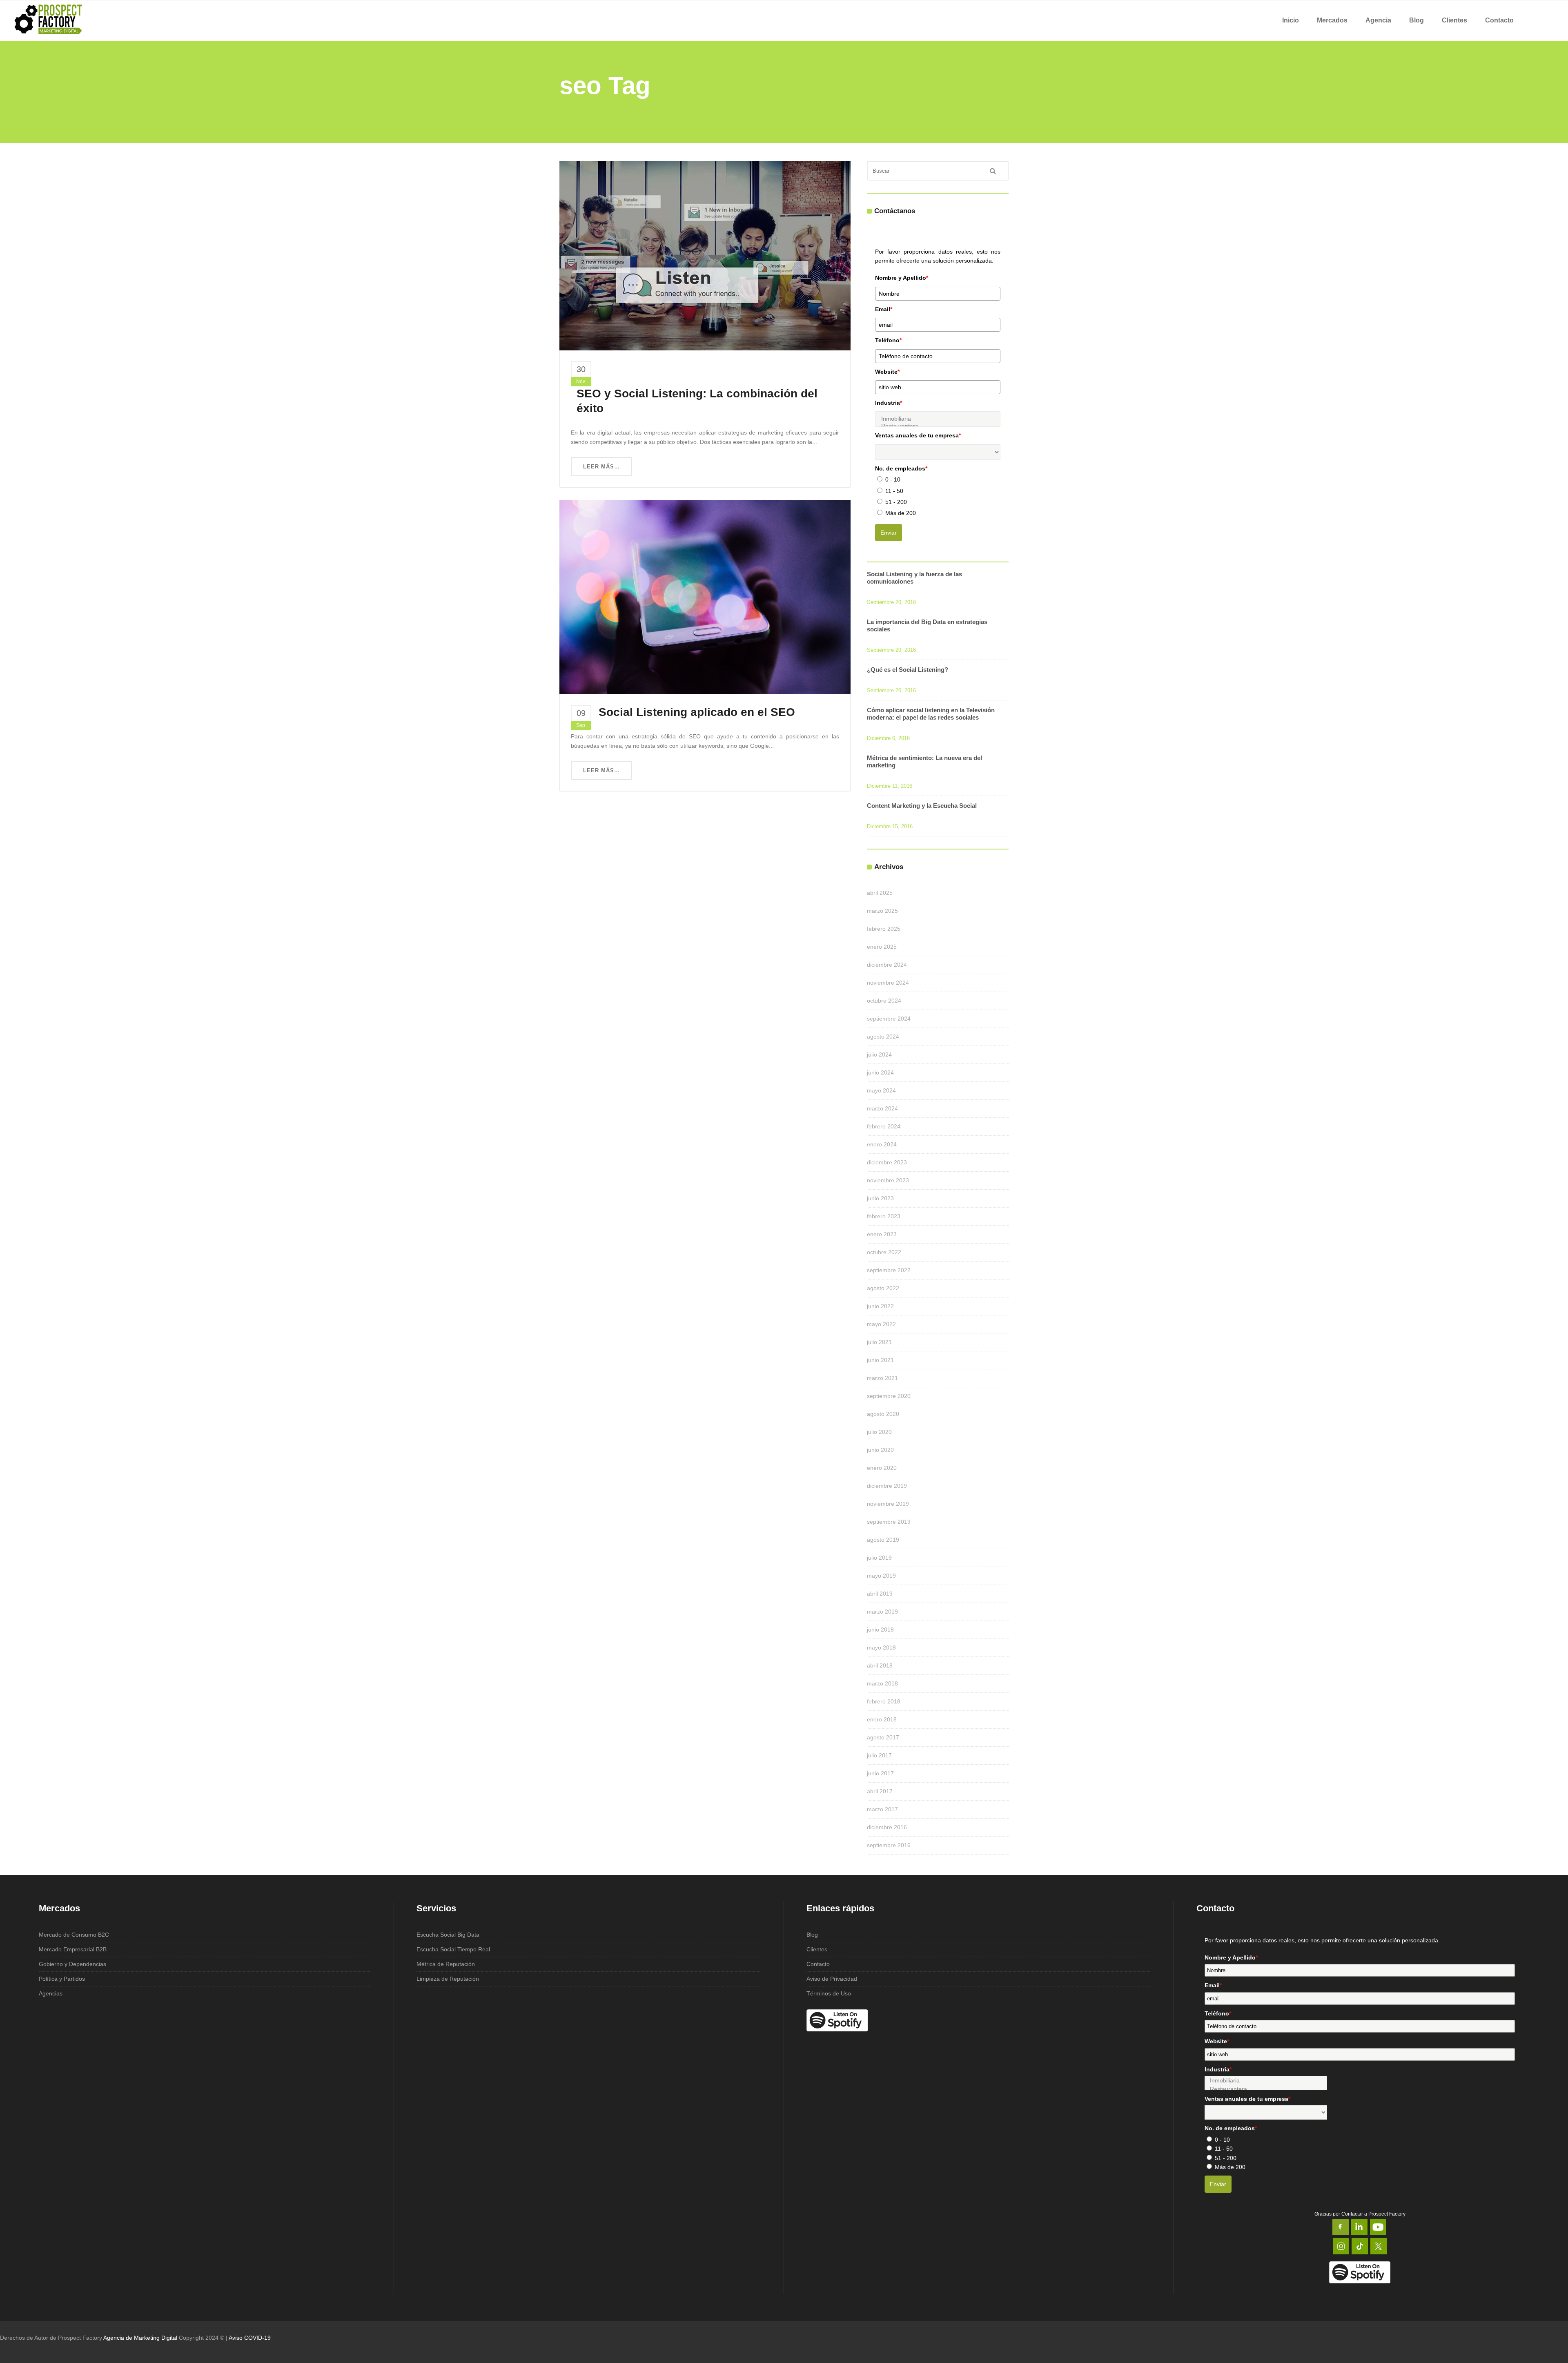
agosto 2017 (883, 1737)
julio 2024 (879, 1054)
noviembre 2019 (888, 1504)
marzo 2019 (882, 1612)
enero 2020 (882, 1468)
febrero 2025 (884, 929)
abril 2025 (880, 893)
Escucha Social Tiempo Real (453, 1949)
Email (884, 309)
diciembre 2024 (887, 965)
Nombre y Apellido (902, 278)
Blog (812, 1935)
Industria (889, 403)
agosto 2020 (883, 1414)
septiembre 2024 (889, 1019)
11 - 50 (894, 491)
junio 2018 (880, 1630)
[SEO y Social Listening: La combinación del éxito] (705, 255)
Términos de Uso (829, 1993)
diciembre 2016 (887, 1827)
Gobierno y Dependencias (72, 1964)
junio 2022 (880, 1306)
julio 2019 (879, 1558)
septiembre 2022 (889, 1270)
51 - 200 (896, 502)
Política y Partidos (62, 1979)
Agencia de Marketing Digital (140, 2338)
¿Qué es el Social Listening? (908, 670)
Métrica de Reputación (446, 1964)
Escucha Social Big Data (448, 1935)
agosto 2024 (883, 1037)
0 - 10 (893, 479)
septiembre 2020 (889, 1396)
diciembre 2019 (887, 1486)
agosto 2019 (883, 1540)
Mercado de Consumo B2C (74, 1935)
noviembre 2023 (888, 1180)
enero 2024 (882, 1144)
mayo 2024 (881, 1090)
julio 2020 (879, 1432)
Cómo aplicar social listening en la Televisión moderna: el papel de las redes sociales (931, 714)
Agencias (51, 1993)
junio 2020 (880, 1450)
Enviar (889, 533)
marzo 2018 (882, 1683)
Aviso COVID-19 (250, 2338)
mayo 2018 (881, 1647)
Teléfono (888, 340)
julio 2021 (879, 1342)
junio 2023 (880, 1198)
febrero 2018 (884, 1701)
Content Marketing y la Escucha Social (922, 806)
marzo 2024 (882, 1108)
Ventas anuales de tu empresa (918, 435)
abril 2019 (880, 1594)
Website (887, 372)
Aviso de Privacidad (832, 1979)
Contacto (818, 1964)
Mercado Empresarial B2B (73, 1949)
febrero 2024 (884, 1126)
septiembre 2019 (889, 1522)
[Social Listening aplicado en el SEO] (705, 597)
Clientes (817, 1949)
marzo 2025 (882, 911)
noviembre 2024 (888, 983)
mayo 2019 (881, 1576)
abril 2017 (880, 1791)
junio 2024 (880, 1072)
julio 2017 (879, 1755)
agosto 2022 (883, 1288)
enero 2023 (882, 1234)
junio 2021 (880, 1360)
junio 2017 (880, 1773)
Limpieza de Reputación (448, 1979)
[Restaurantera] (1266, 2089)
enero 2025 (882, 947)
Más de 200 (901, 513)
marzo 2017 (882, 1809)
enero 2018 (882, 1719)
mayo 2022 (881, 1324)
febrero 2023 (884, 1216)
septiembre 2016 (889, 1845)
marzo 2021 (882, 1378)
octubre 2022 (884, 1252)
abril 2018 (880, 1665)
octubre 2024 (884, 1001)
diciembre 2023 (887, 1162)
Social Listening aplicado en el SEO (697, 712)
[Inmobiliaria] (938, 419)
